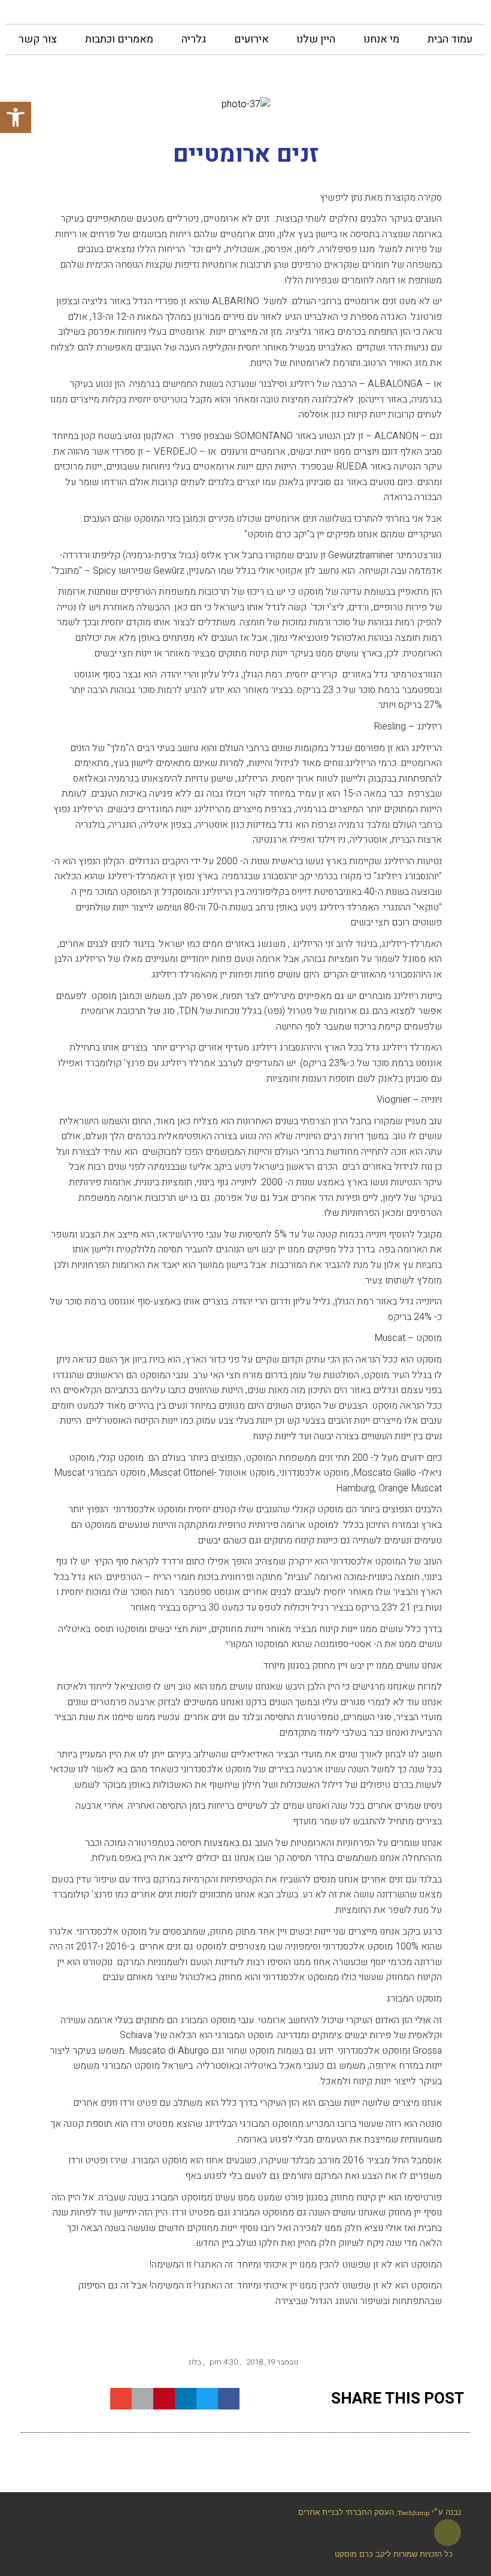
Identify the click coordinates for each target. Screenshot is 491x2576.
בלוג (195, 2362)
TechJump (413, 2513)
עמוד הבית (450, 39)
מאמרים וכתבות (119, 39)
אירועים (251, 39)
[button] (16, 117)
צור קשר (38, 39)
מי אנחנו (381, 39)
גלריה (194, 39)
